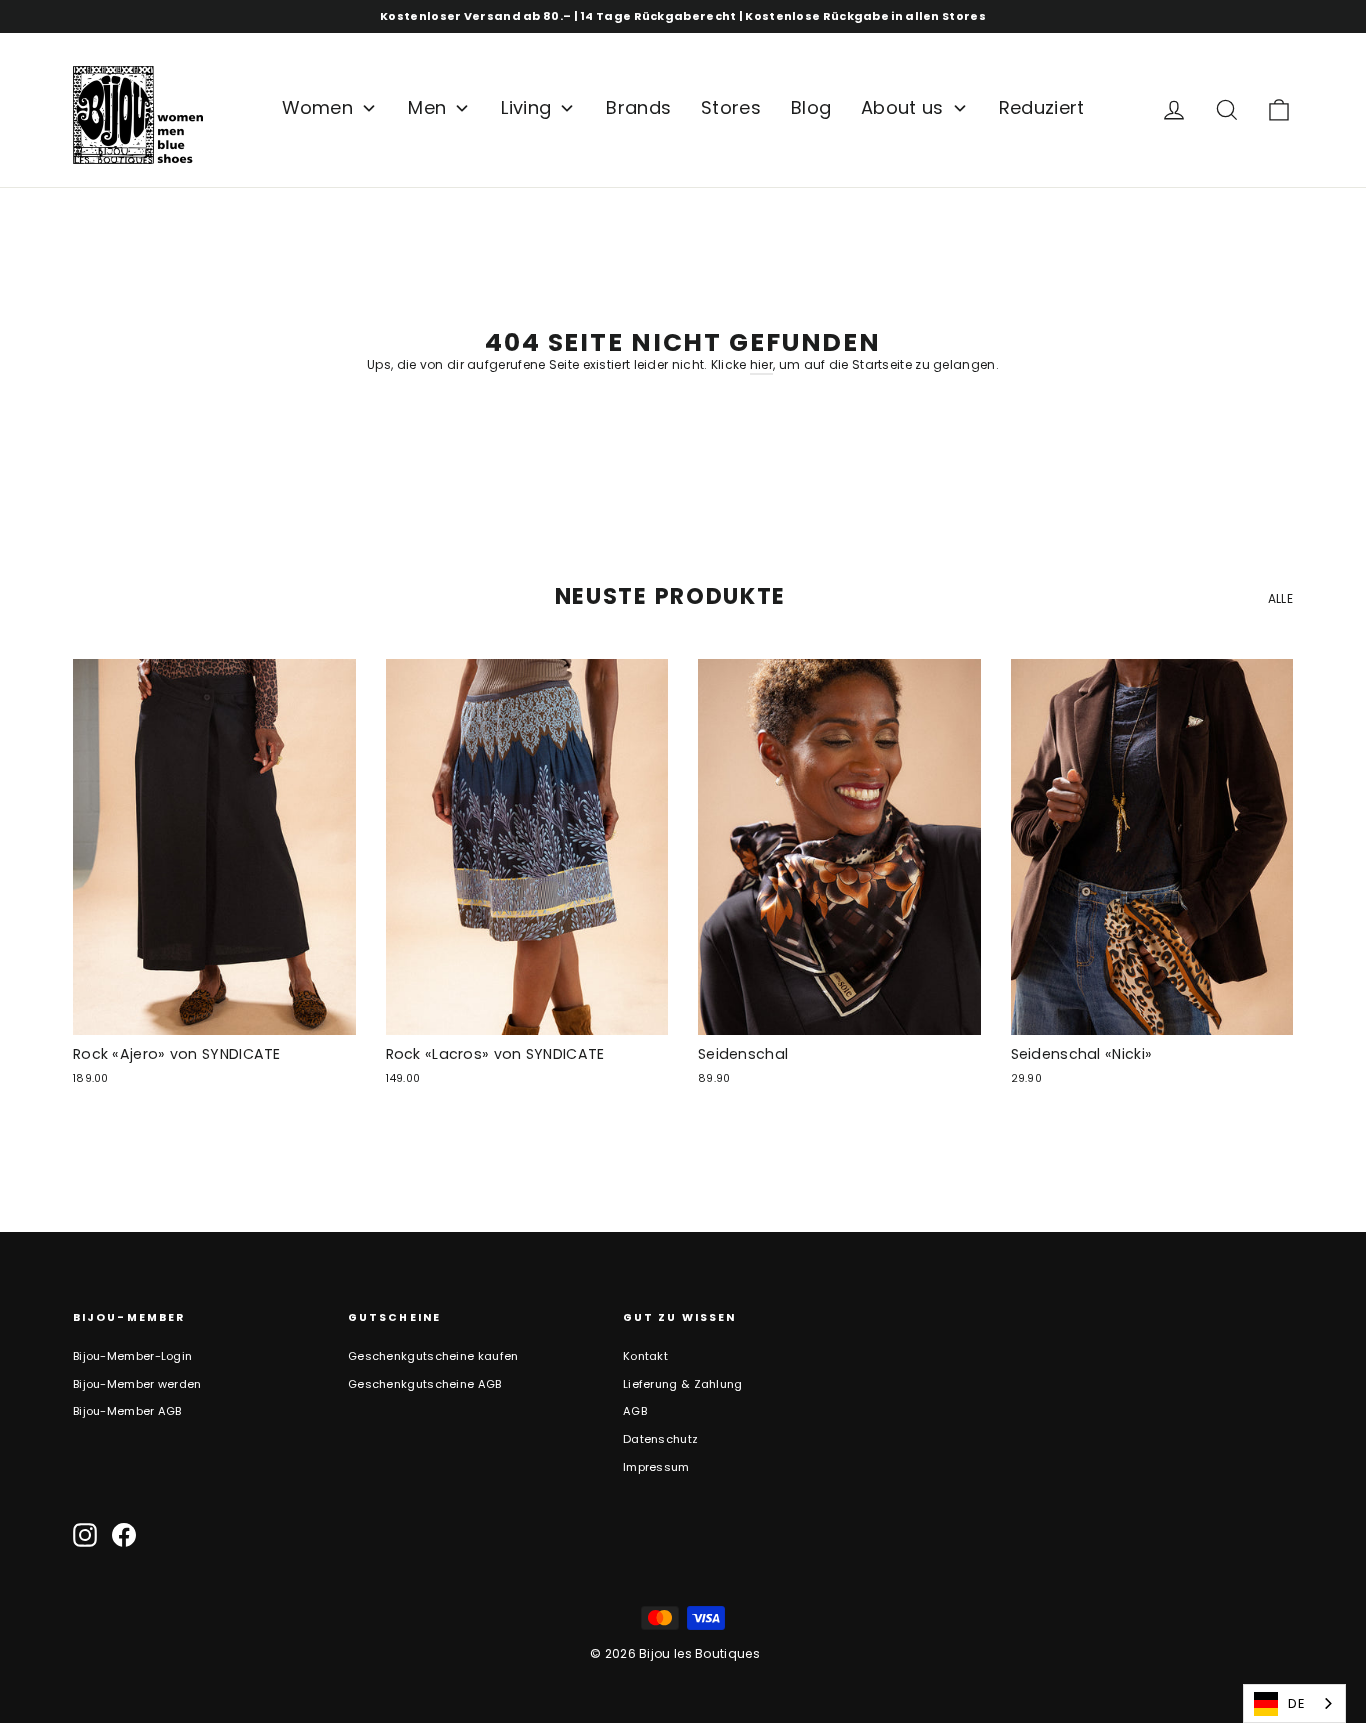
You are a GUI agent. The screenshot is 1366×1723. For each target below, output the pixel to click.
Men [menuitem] (427, 107)
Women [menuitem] (318, 107)
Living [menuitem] (526, 107)
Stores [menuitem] (731, 107)
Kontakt (645, 1356)
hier (761, 364)
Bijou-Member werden (137, 1384)
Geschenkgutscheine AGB (425, 1384)
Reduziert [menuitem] (1042, 107)
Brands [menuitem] (638, 107)
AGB (635, 1411)
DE (1296, 1703)
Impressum (656, 1467)
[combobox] (1294, 1703)
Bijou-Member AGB (127, 1411)
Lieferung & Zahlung (683, 1384)
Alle (1280, 598)
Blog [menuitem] (811, 107)
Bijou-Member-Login (132, 1356)
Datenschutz (660, 1439)
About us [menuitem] (902, 107)
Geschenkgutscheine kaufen (433, 1356)
